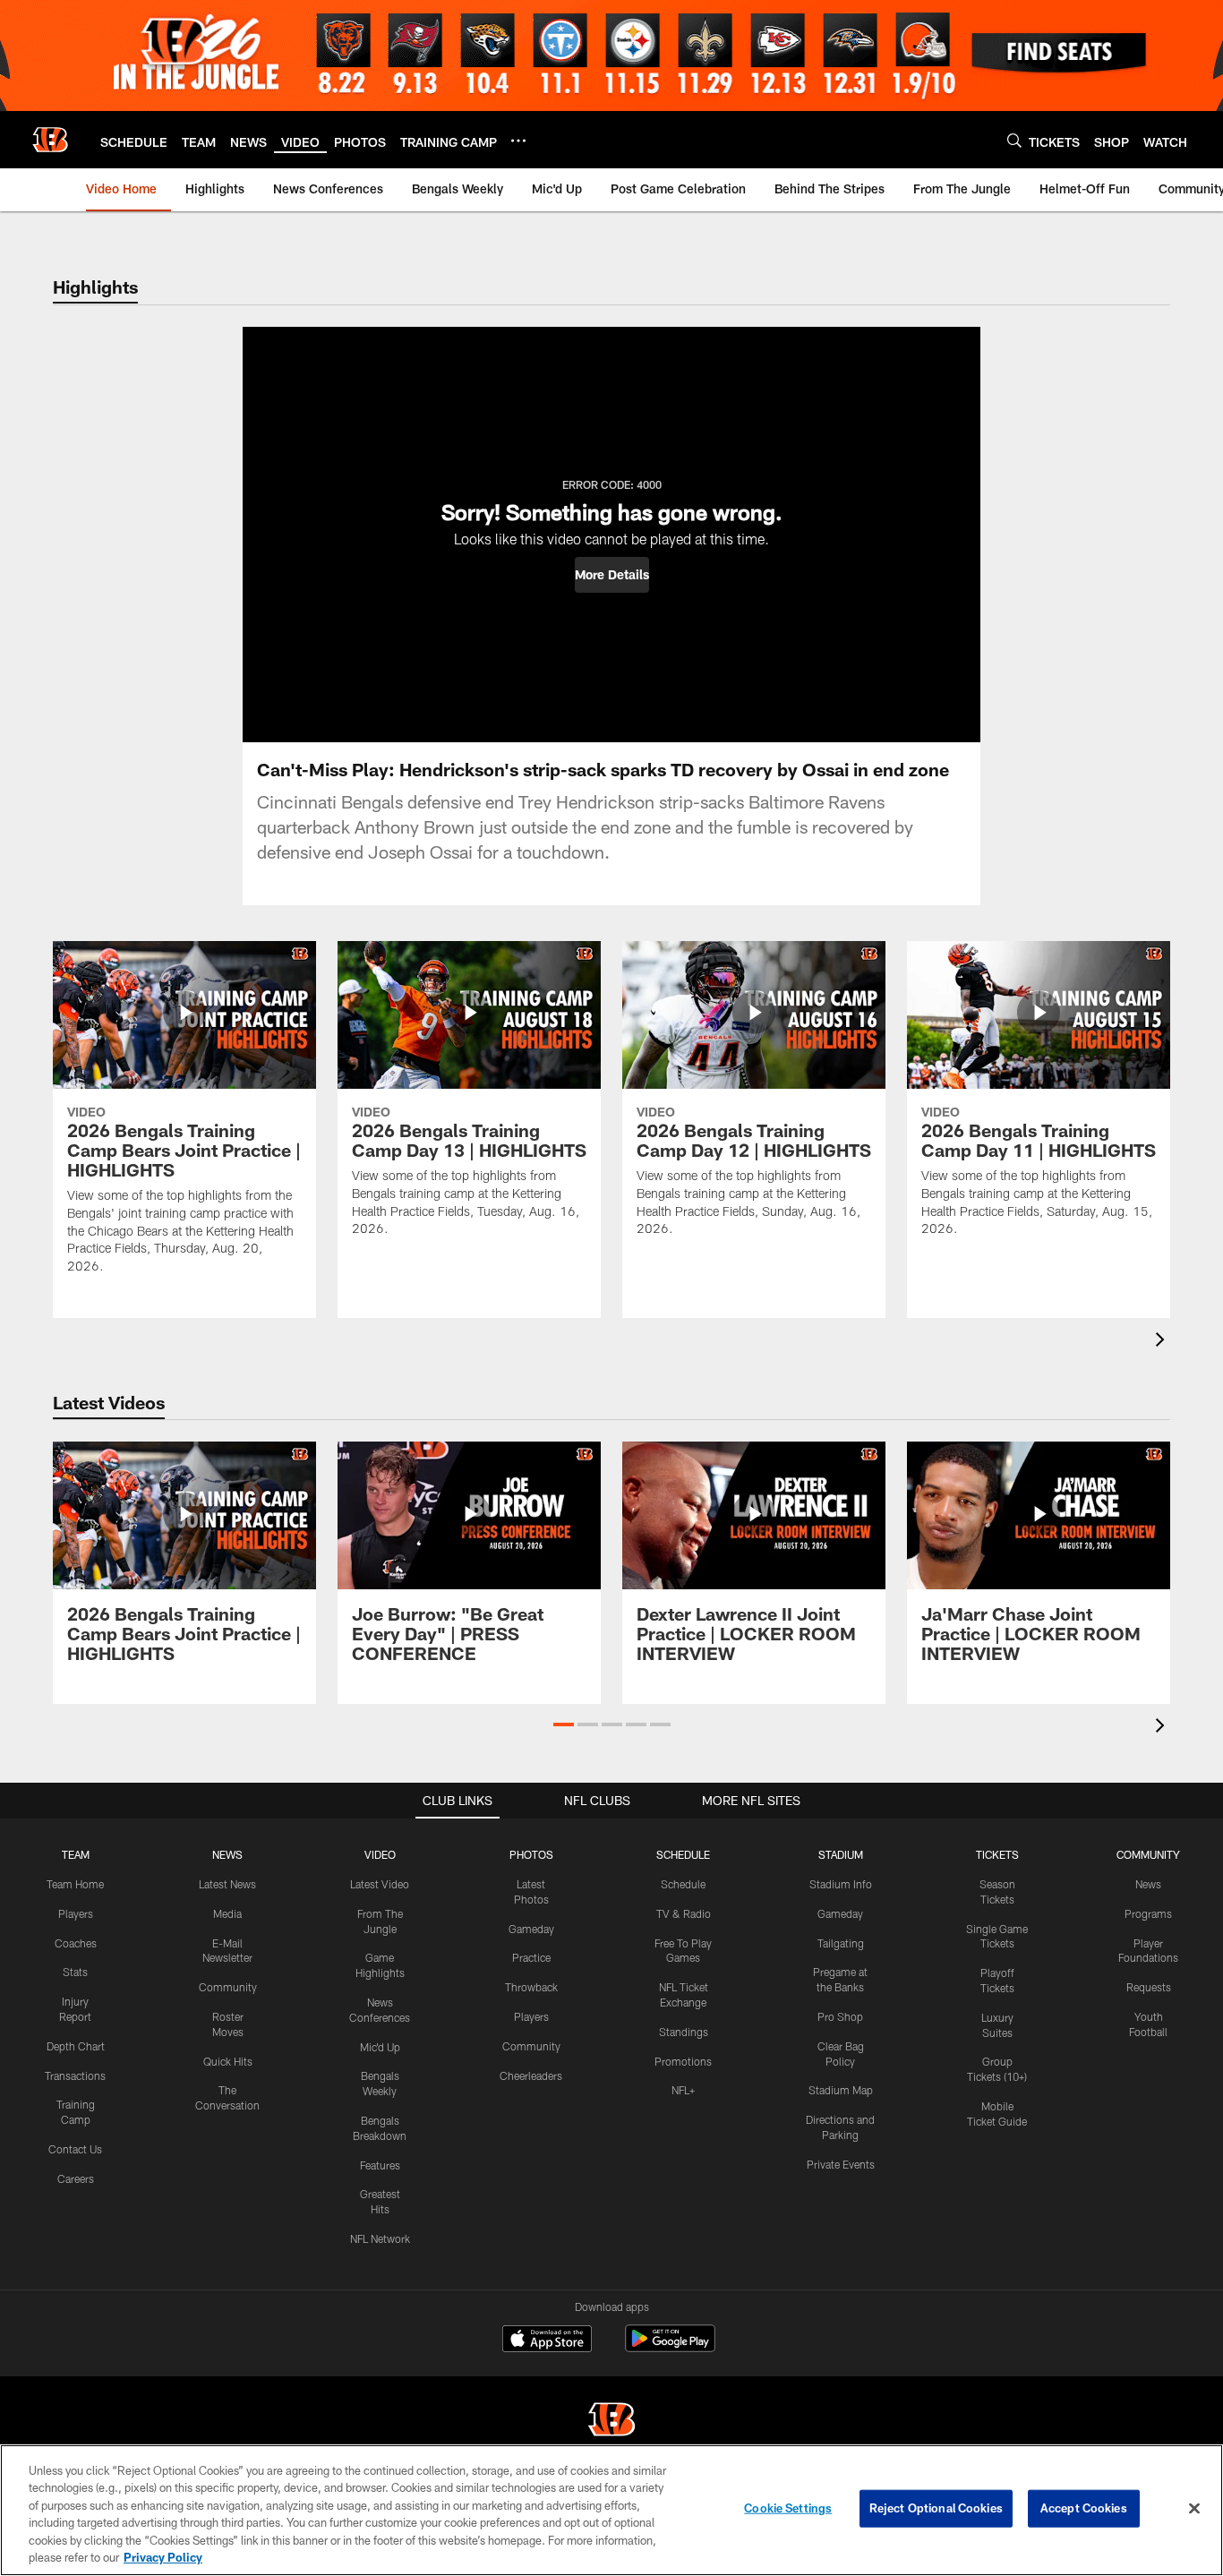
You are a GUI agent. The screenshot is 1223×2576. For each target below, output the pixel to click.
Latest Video (380, 1884)
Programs (1148, 1913)
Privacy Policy (163, 2557)
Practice (531, 1957)
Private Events (841, 2164)
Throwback (531, 1987)
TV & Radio (684, 1913)
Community (228, 1987)
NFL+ (683, 2090)
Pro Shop (840, 2016)
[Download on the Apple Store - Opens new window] (547, 2341)
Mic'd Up (380, 2047)
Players (76, 1913)
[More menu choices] (518, 141)
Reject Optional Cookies (936, 2508)
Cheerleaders (531, 2075)
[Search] (1014, 140)
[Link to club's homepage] (50, 140)
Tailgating (841, 1943)
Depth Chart (76, 2046)
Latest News (227, 1884)
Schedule (683, 1884)
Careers (76, 2178)
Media (227, 1913)
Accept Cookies (1084, 2508)
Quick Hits (228, 2061)
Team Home (75, 1884)
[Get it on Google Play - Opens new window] (670, 2347)
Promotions (683, 2061)
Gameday (531, 1929)
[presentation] (1163, 1342)
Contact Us (75, 2149)
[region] (611, 2510)
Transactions (75, 2075)
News (1148, 1884)
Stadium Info (841, 1884)
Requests (1149, 1987)
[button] (612, 575)
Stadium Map (841, 2090)
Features (380, 2165)
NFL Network (380, 2238)
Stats (75, 1972)
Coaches (76, 1943)
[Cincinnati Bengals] (611, 2422)
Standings (684, 2032)
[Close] (1194, 2509)
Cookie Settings (788, 2508)
